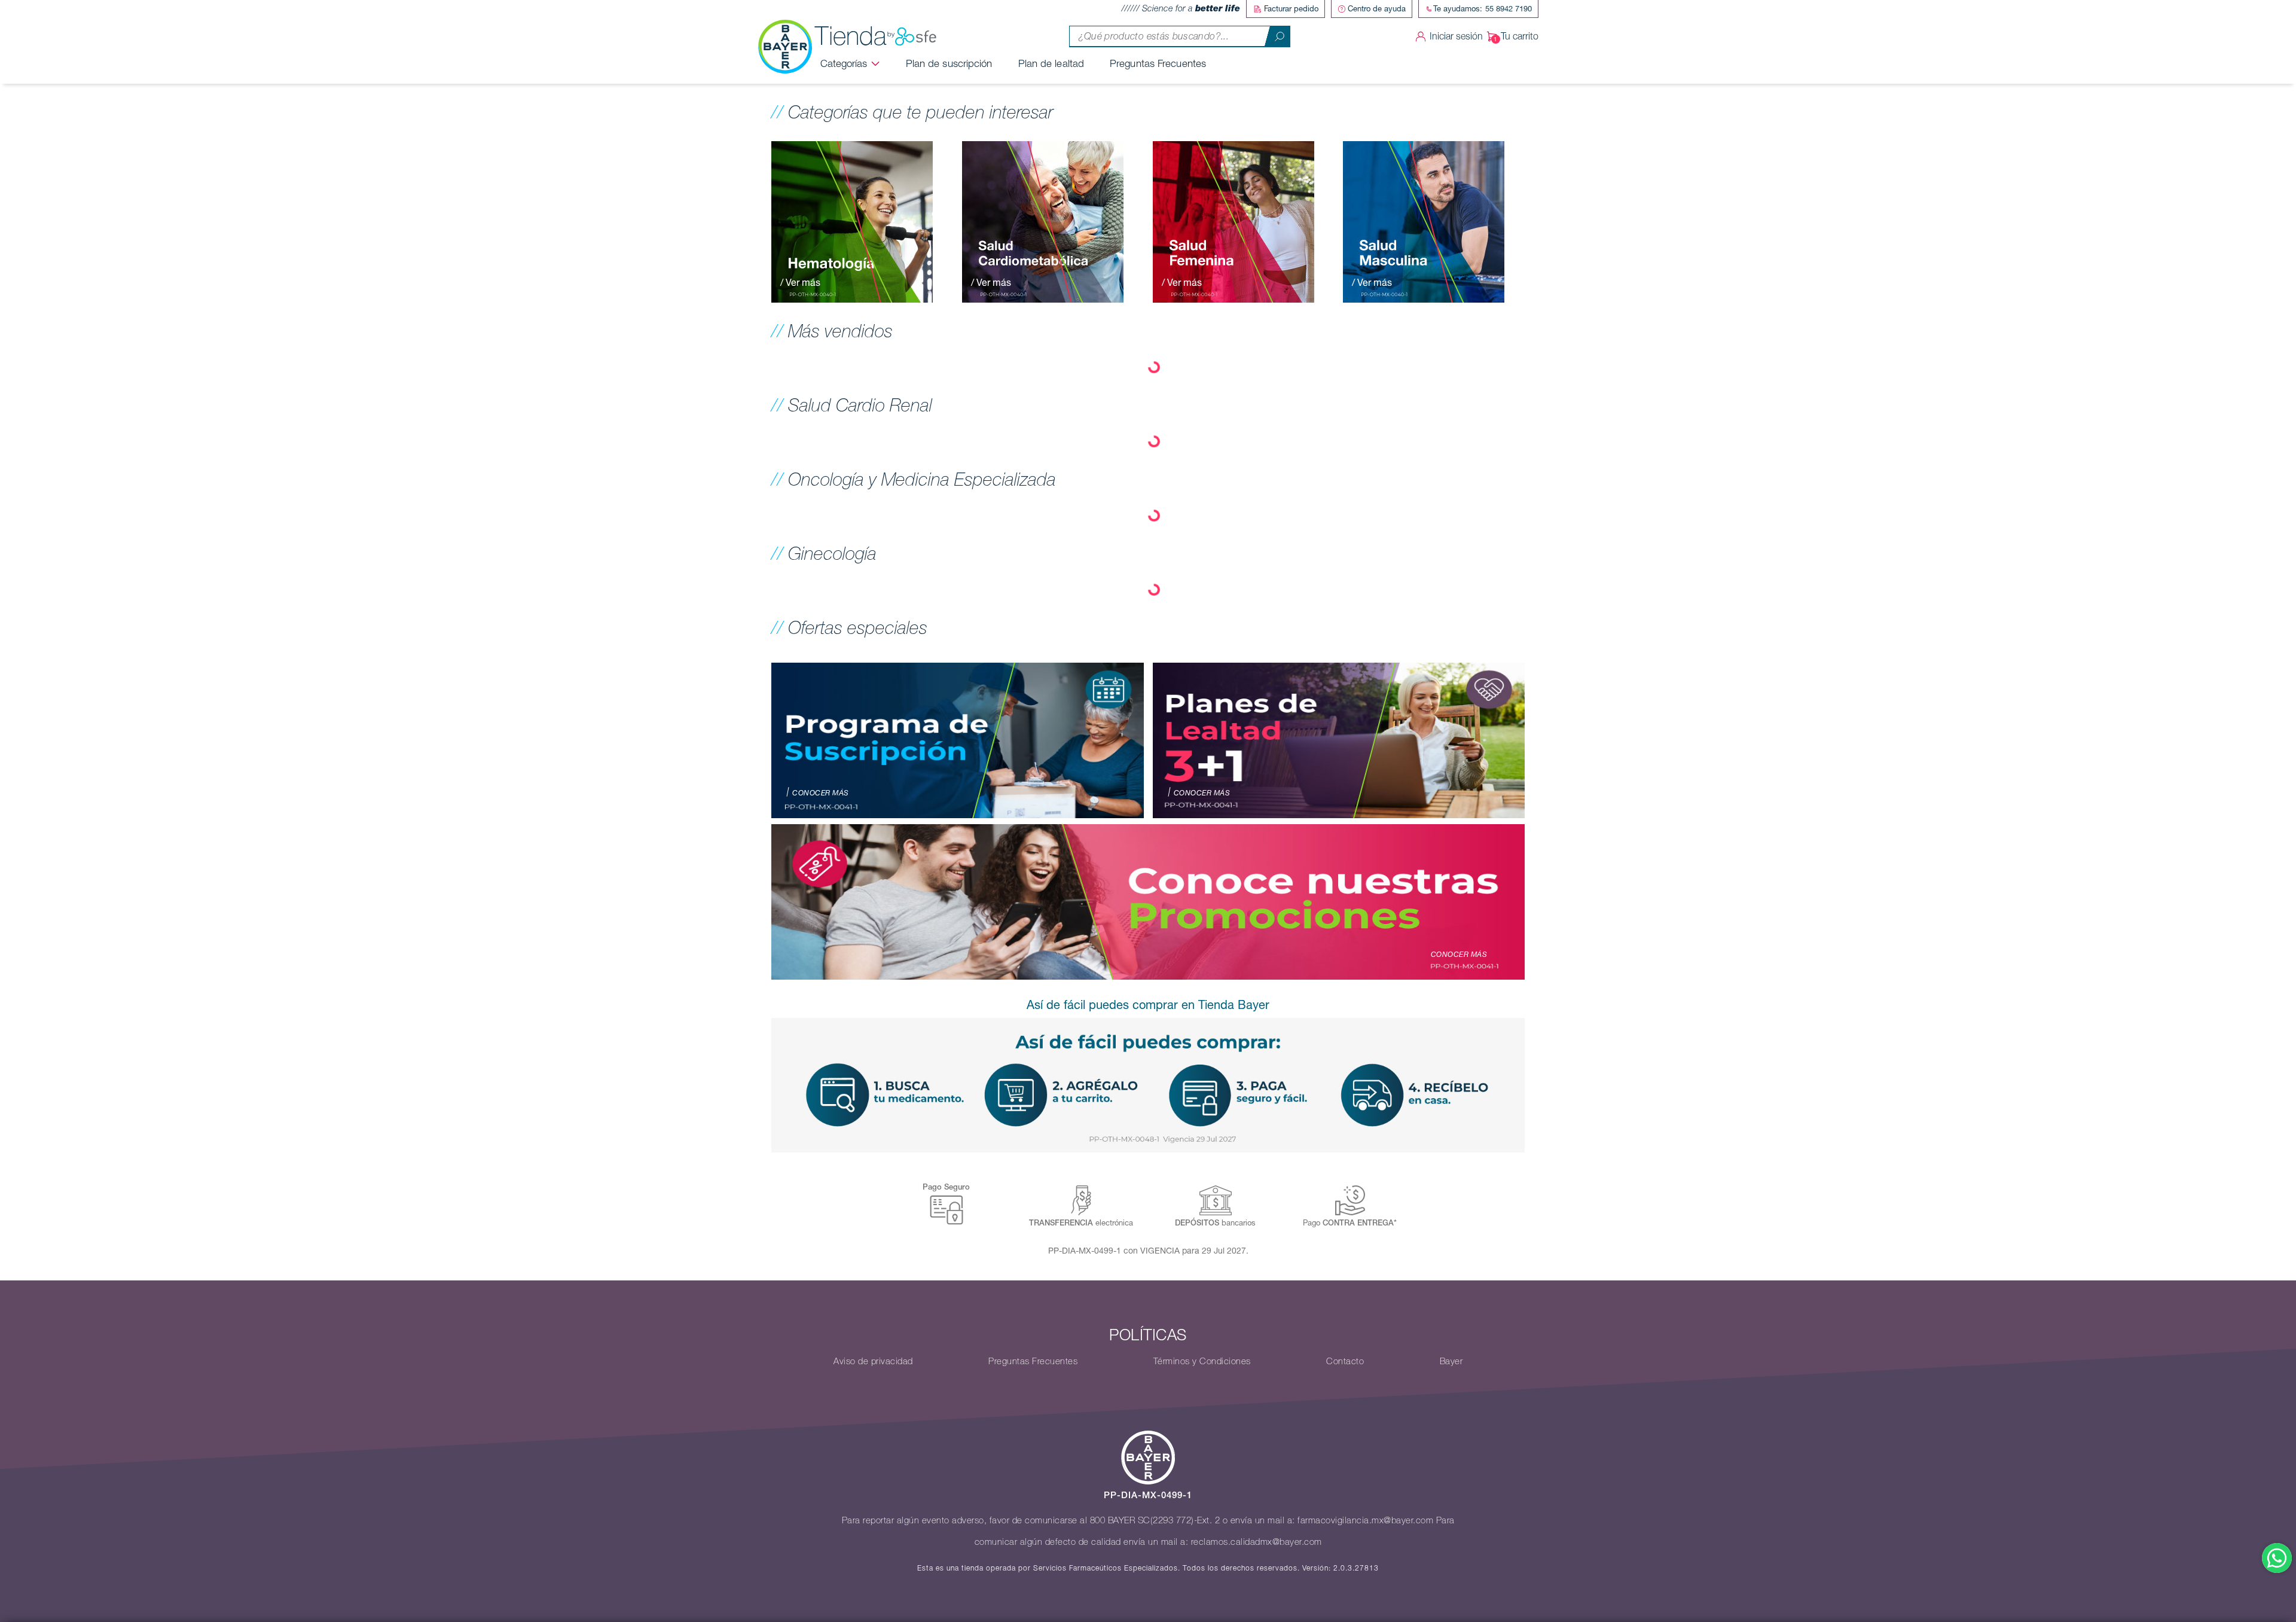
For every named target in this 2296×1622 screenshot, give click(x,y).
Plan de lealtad (1051, 63)
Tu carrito (1520, 36)
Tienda (851, 36)
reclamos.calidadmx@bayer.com (1257, 1542)
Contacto (1345, 1361)
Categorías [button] (844, 63)
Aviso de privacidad (873, 1361)
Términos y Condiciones (1202, 1361)
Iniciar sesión (1456, 36)
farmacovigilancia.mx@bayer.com (1365, 1520)
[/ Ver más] (852, 221)
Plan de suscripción (949, 63)
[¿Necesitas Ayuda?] (2277, 1558)
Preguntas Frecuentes (1158, 63)
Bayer (1451, 1361)
